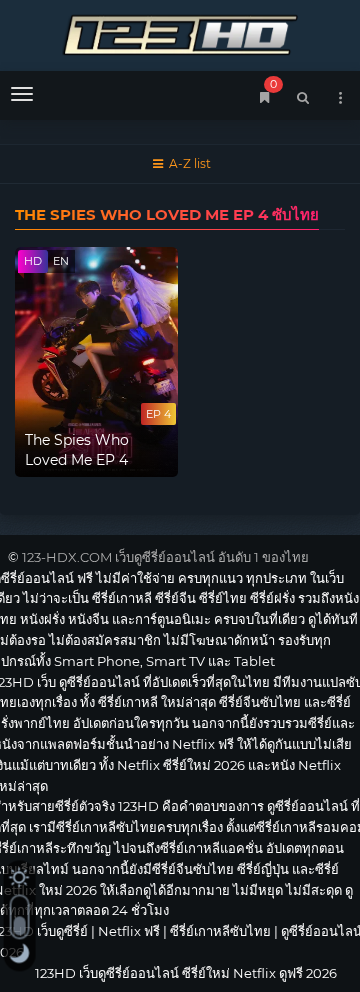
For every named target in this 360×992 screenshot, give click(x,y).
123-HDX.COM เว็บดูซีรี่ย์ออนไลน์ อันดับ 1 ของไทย (165, 557)
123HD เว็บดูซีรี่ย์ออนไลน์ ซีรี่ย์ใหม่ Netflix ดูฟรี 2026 (180, 32)
